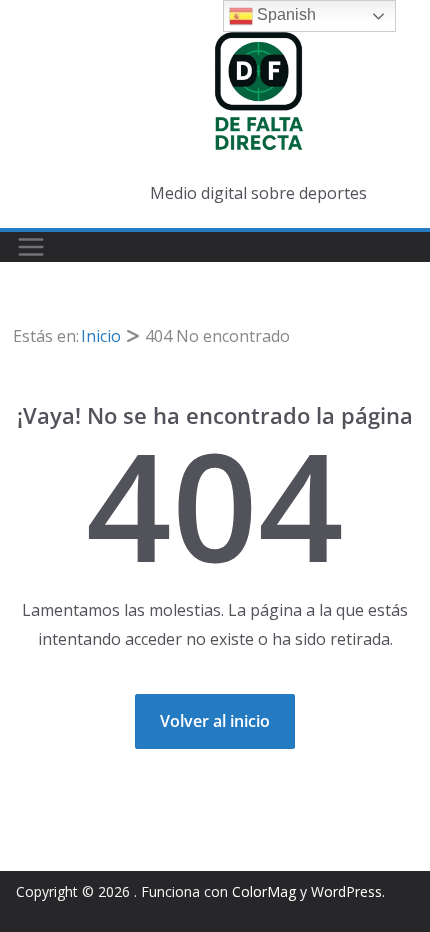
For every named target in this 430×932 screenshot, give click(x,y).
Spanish (284, 14)
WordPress (346, 891)
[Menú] (31, 247)
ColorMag (264, 891)
